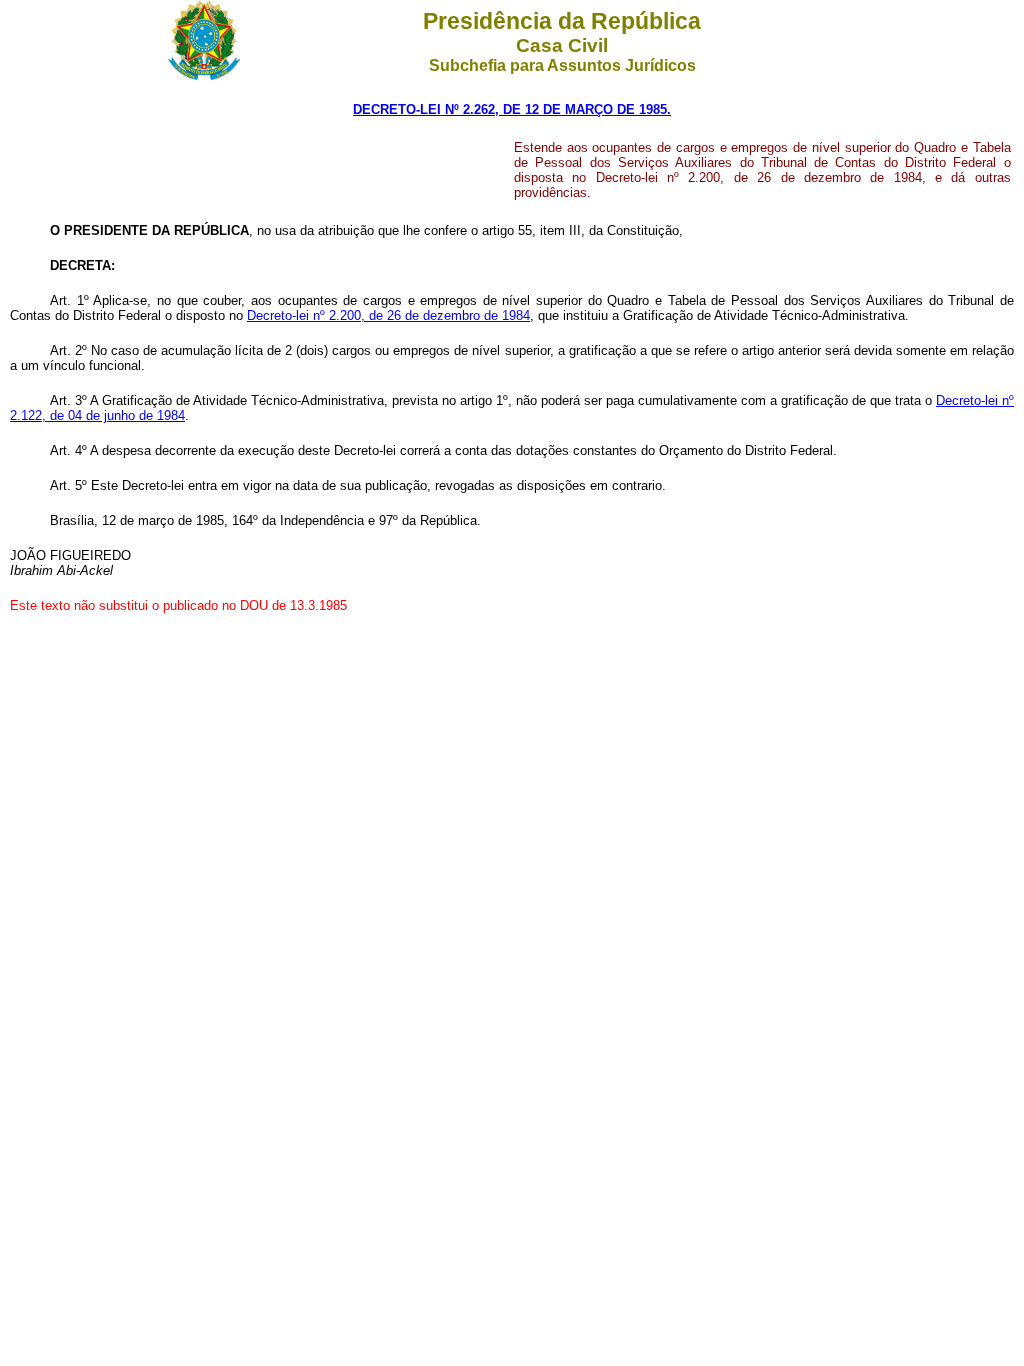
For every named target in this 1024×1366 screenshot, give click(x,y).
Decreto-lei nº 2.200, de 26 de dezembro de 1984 (388, 315)
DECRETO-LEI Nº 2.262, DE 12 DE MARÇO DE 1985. (512, 109)
